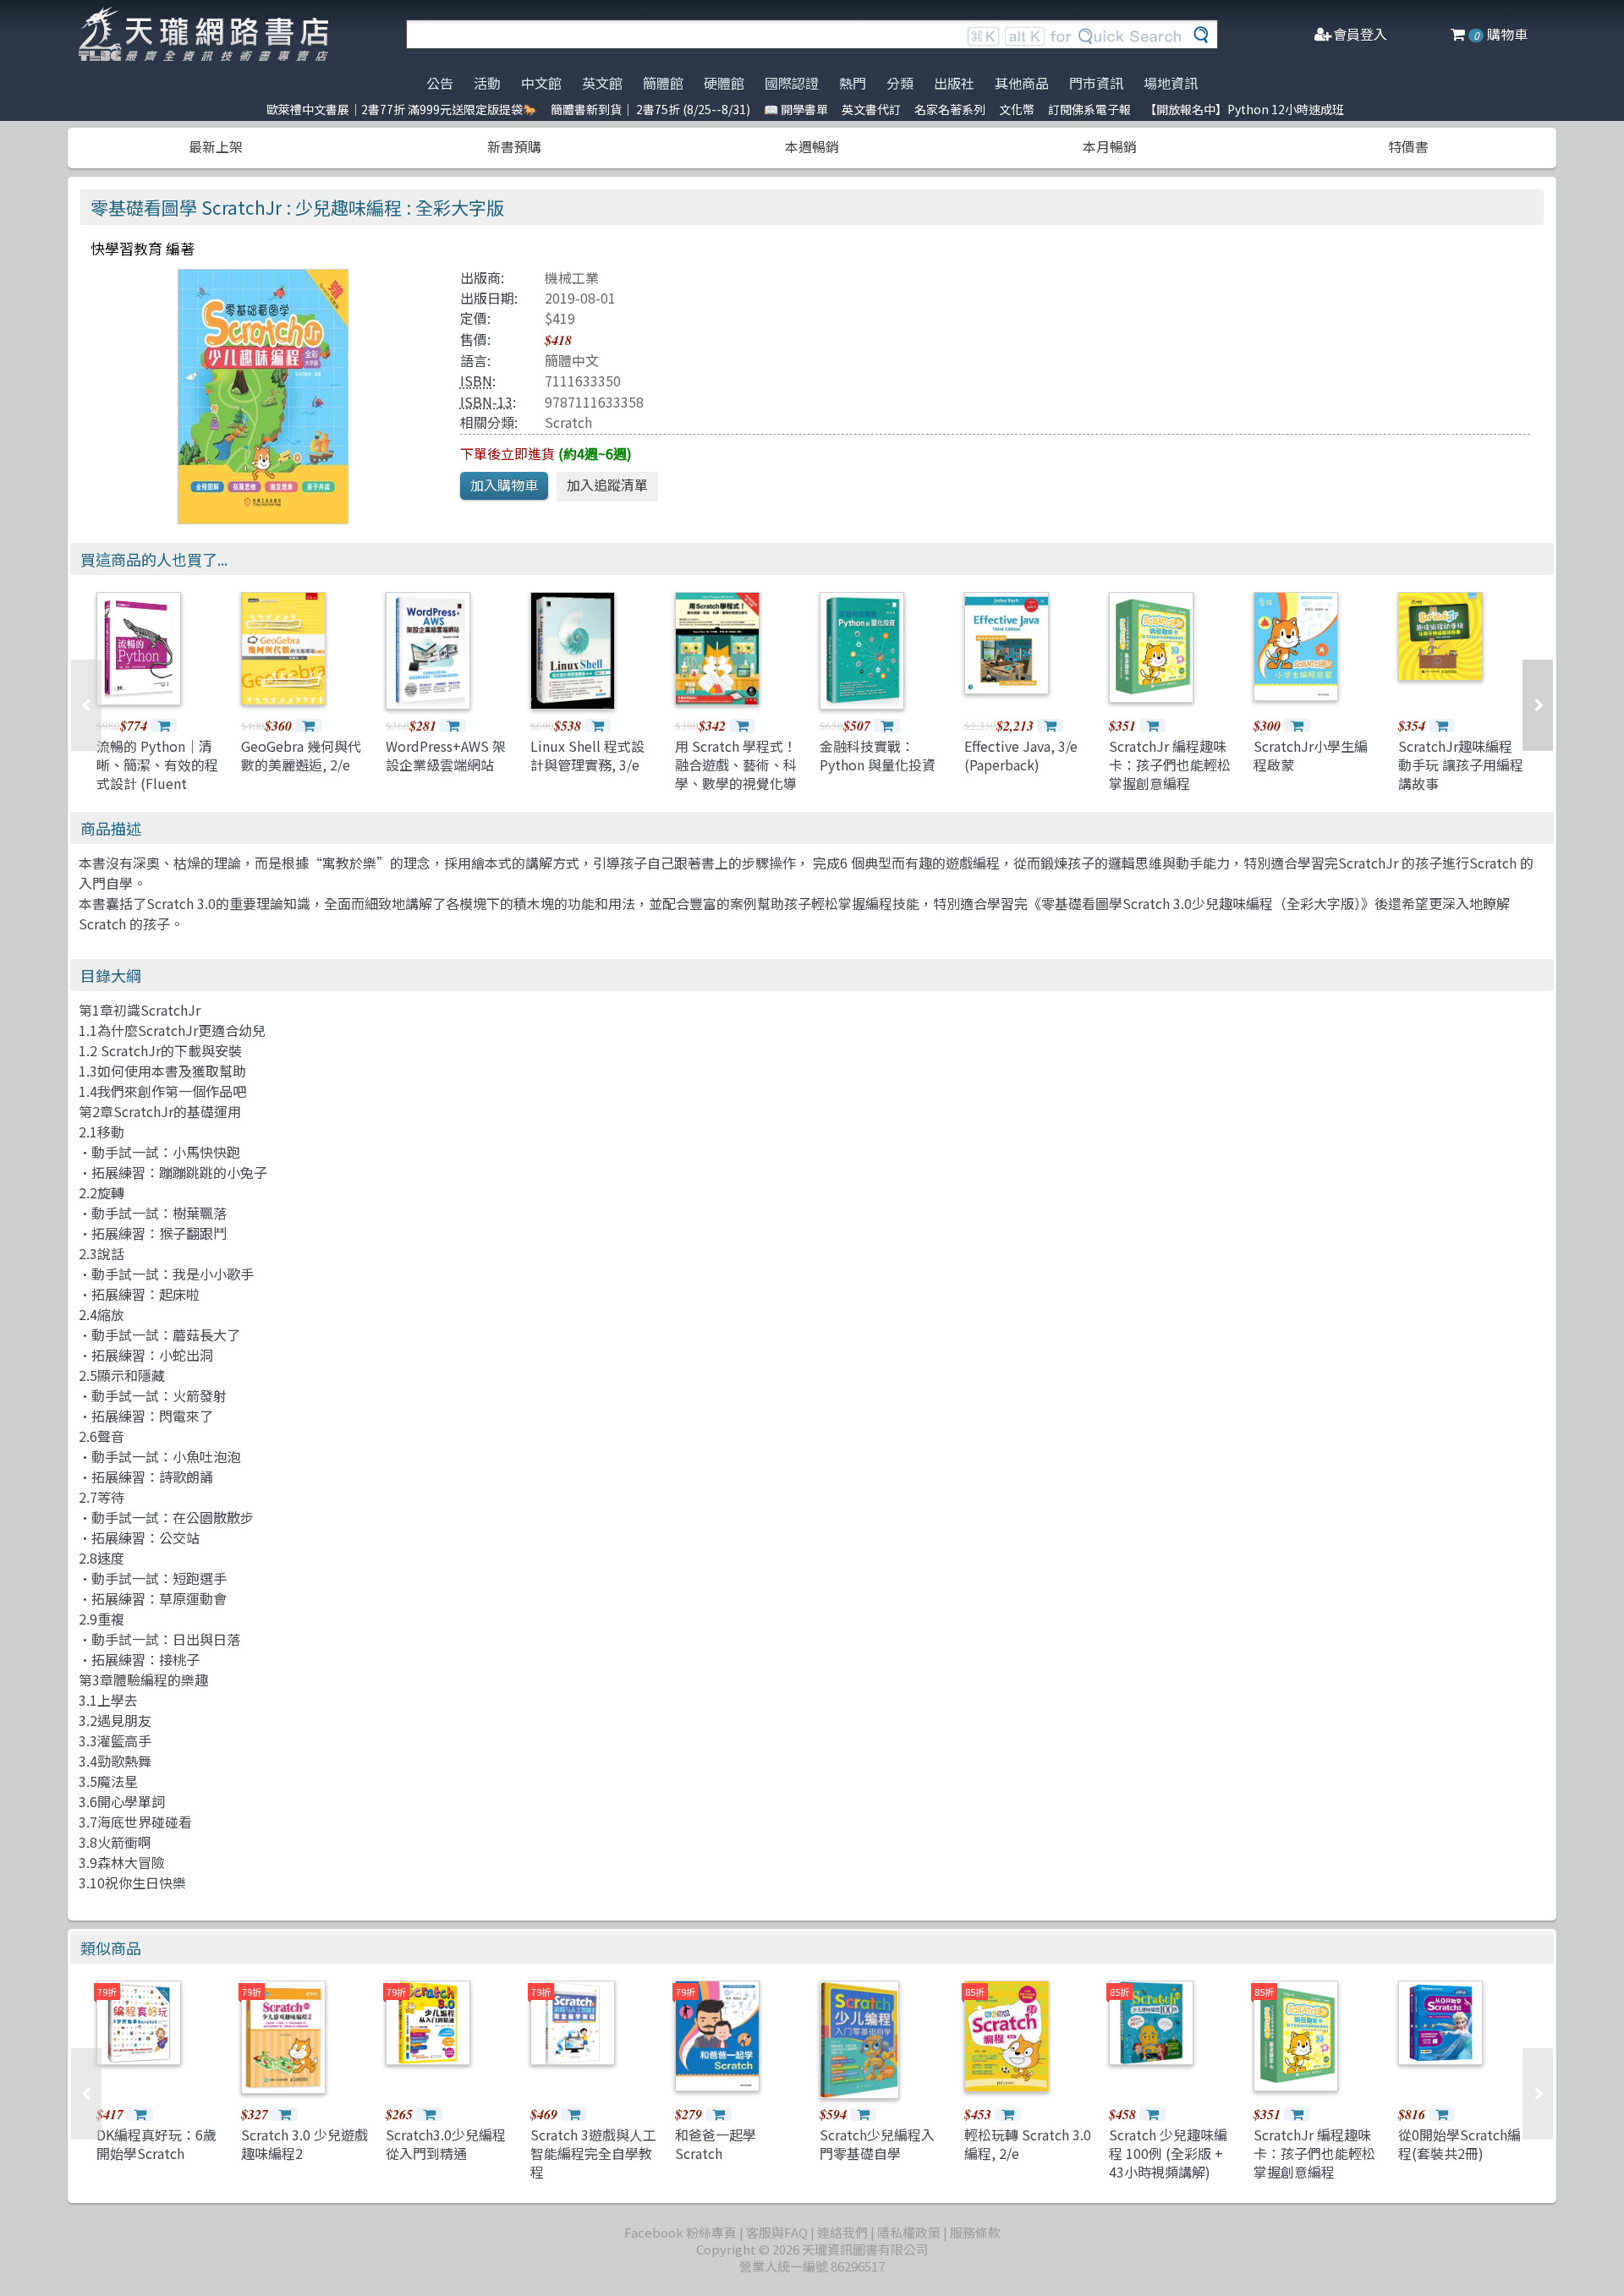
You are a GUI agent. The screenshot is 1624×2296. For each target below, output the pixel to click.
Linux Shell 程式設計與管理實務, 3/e (587, 755)
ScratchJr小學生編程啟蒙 (1311, 755)
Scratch (568, 422)
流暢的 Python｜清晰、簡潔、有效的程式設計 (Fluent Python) (157, 774)
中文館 (541, 83)
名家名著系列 (950, 109)
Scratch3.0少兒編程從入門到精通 (446, 2144)
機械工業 (572, 277)
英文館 (602, 83)
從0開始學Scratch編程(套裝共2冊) (1459, 2144)
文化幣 (1017, 109)
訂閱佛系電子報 (1089, 109)
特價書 (1408, 146)
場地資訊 (1171, 83)
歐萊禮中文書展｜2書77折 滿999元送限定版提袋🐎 (402, 109)
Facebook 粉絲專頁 (680, 2232)
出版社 (954, 83)
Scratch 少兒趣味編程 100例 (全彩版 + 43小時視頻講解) (1168, 2154)
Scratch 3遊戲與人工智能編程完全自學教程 (593, 2154)
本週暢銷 (812, 146)
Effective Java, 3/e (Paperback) (1021, 755)
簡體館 (663, 83)
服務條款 (975, 2232)
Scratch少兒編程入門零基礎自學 (877, 2144)
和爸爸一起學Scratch (716, 2144)
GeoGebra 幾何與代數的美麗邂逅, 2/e (301, 755)
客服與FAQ (777, 2232)
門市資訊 (1096, 83)
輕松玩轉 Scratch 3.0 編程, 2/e (1028, 2144)
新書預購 (514, 146)
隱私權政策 (909, 2232)
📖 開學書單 (796, 109)
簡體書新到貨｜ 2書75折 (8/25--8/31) (650, 109)
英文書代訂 (871, 109)
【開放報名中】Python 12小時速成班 (1244, 109)
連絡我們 (842, 2232)
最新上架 (216, 146)
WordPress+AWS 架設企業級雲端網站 (446, 755)
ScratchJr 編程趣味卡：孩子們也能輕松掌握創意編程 (1170, 765)
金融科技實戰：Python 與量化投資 (878, 755)
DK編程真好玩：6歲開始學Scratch (156, 2144)
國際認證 (792, 83)
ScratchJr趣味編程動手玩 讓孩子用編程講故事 (1461, 765)
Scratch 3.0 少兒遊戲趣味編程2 (304, 2144)
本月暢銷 (1110, 146)
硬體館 (724, 83)
